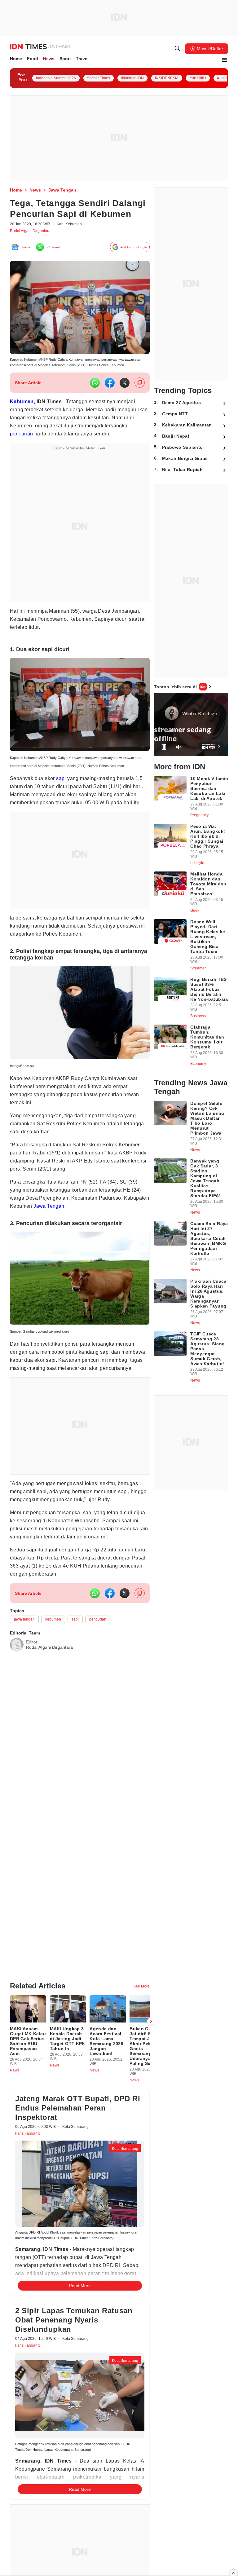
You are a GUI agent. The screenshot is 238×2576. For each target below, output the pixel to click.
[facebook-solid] (110, 398)
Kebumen (23, 416)
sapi (65, 803)
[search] (178, 50)
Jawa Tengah (82, 1243)
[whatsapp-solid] (95, 398)
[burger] (224, 61)
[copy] (140, 397)
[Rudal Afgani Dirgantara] (17, 1712)
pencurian (72, 449)
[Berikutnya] (151, 2025)
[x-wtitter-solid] (125, 398)
